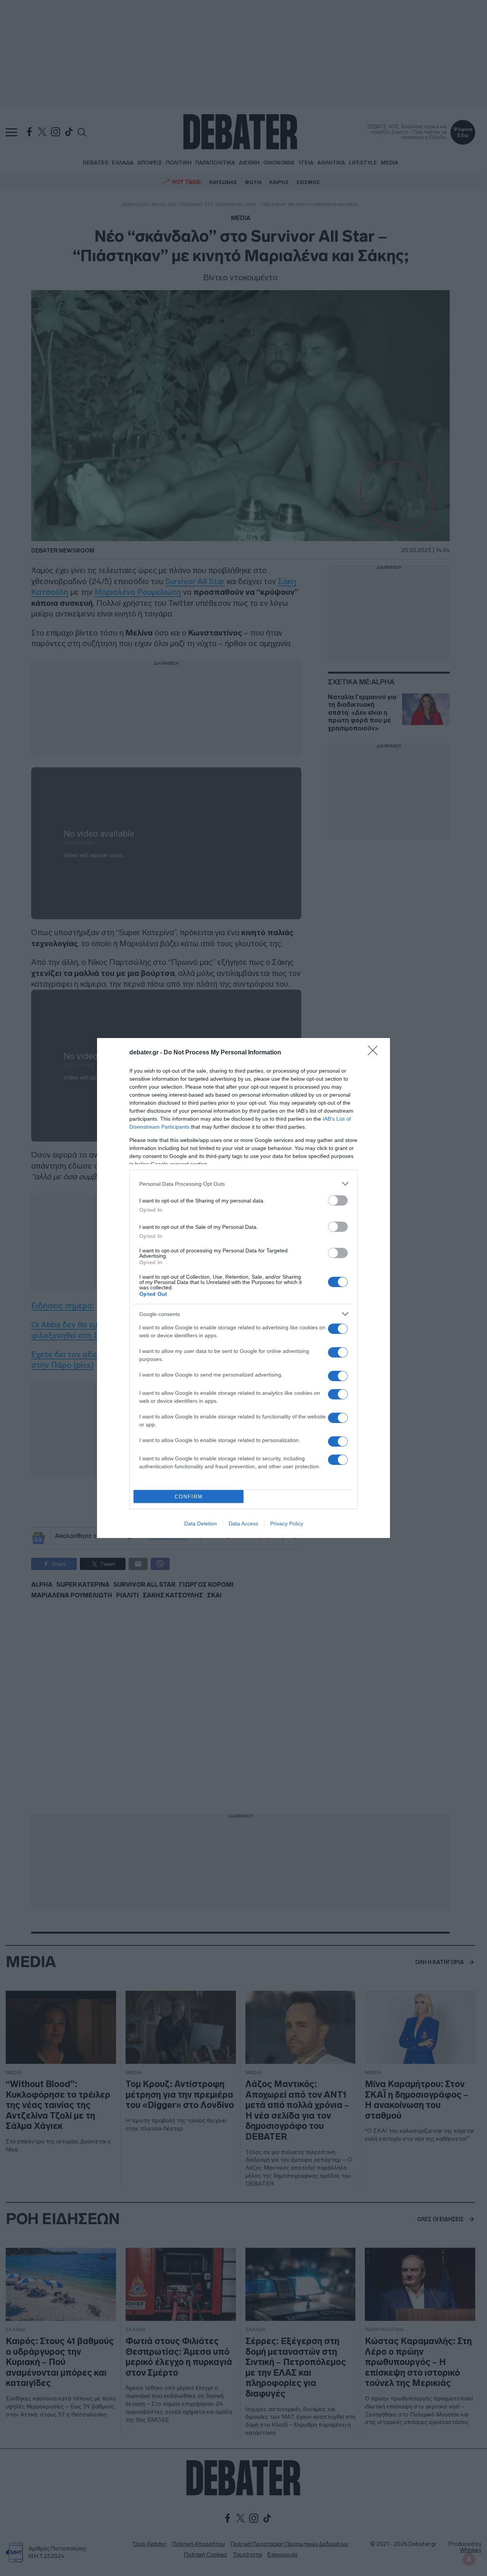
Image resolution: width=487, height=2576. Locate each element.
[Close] (375, 1053)
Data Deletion (201, 1524)
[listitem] (243, 1184)
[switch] (338, 1200)
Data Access (243, 1524)
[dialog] (243, 1288)
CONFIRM (189, 1497)
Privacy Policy (287, 1524)
